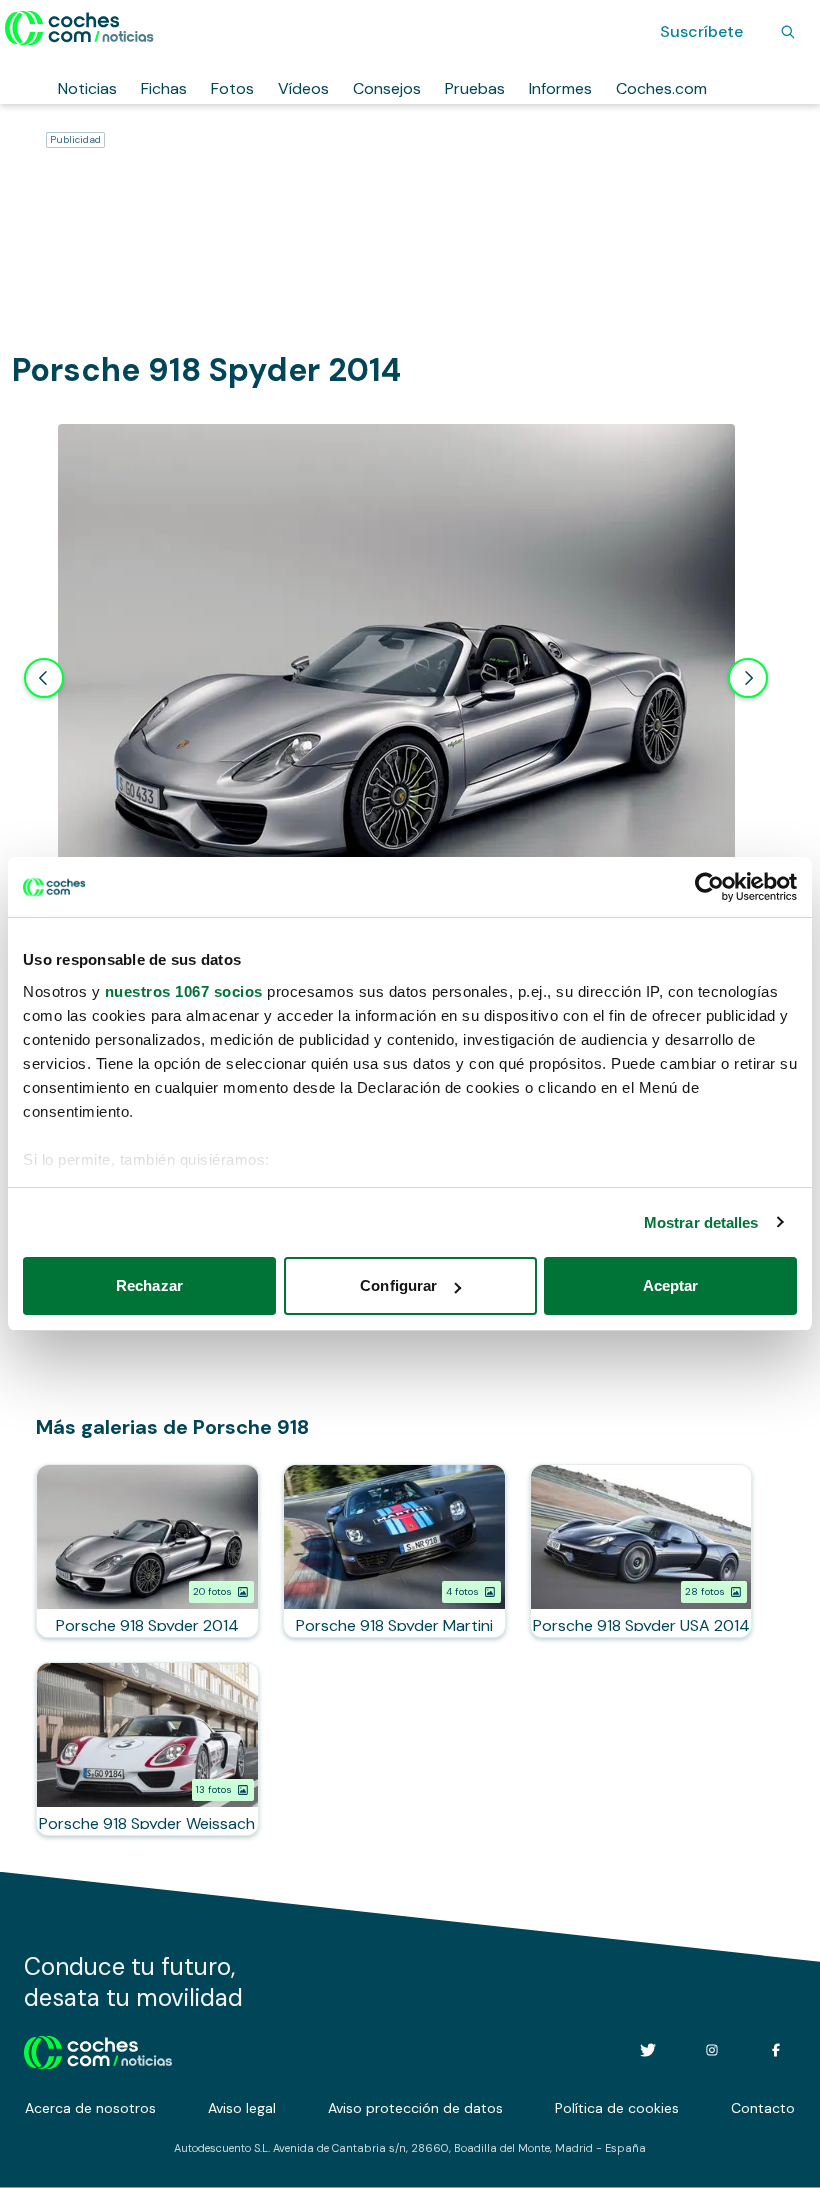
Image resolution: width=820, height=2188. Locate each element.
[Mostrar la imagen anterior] (44, 678)
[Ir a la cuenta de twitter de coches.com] (648, 2050)
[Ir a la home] (79, 28)
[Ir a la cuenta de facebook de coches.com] (776, 2050)
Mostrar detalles (701, 1222)
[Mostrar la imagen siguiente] (748, 678)
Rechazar (149, 1285)
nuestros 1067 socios (184, 991)
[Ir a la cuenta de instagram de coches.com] (712, 2050)
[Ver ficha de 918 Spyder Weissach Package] (147, 1749)
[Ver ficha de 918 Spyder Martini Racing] (394, 1551)
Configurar (398, 1285)
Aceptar (671, 1285)
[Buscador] (788, 32)
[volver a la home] (98, 2050)
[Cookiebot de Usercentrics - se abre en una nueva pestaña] (709, 887)
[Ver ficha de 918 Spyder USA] (641, 1551)
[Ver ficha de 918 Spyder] (147, 1551)
